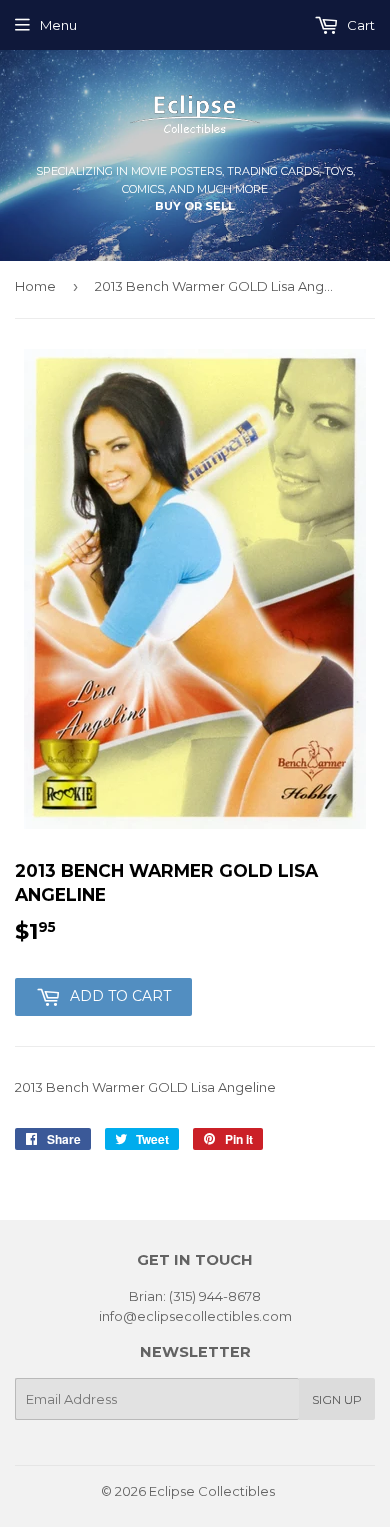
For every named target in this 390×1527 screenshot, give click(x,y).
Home (35, 286)
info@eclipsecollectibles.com (195, 1316)
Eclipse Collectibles (212, 1491)
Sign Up (337, 1399)
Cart (359, 25)
